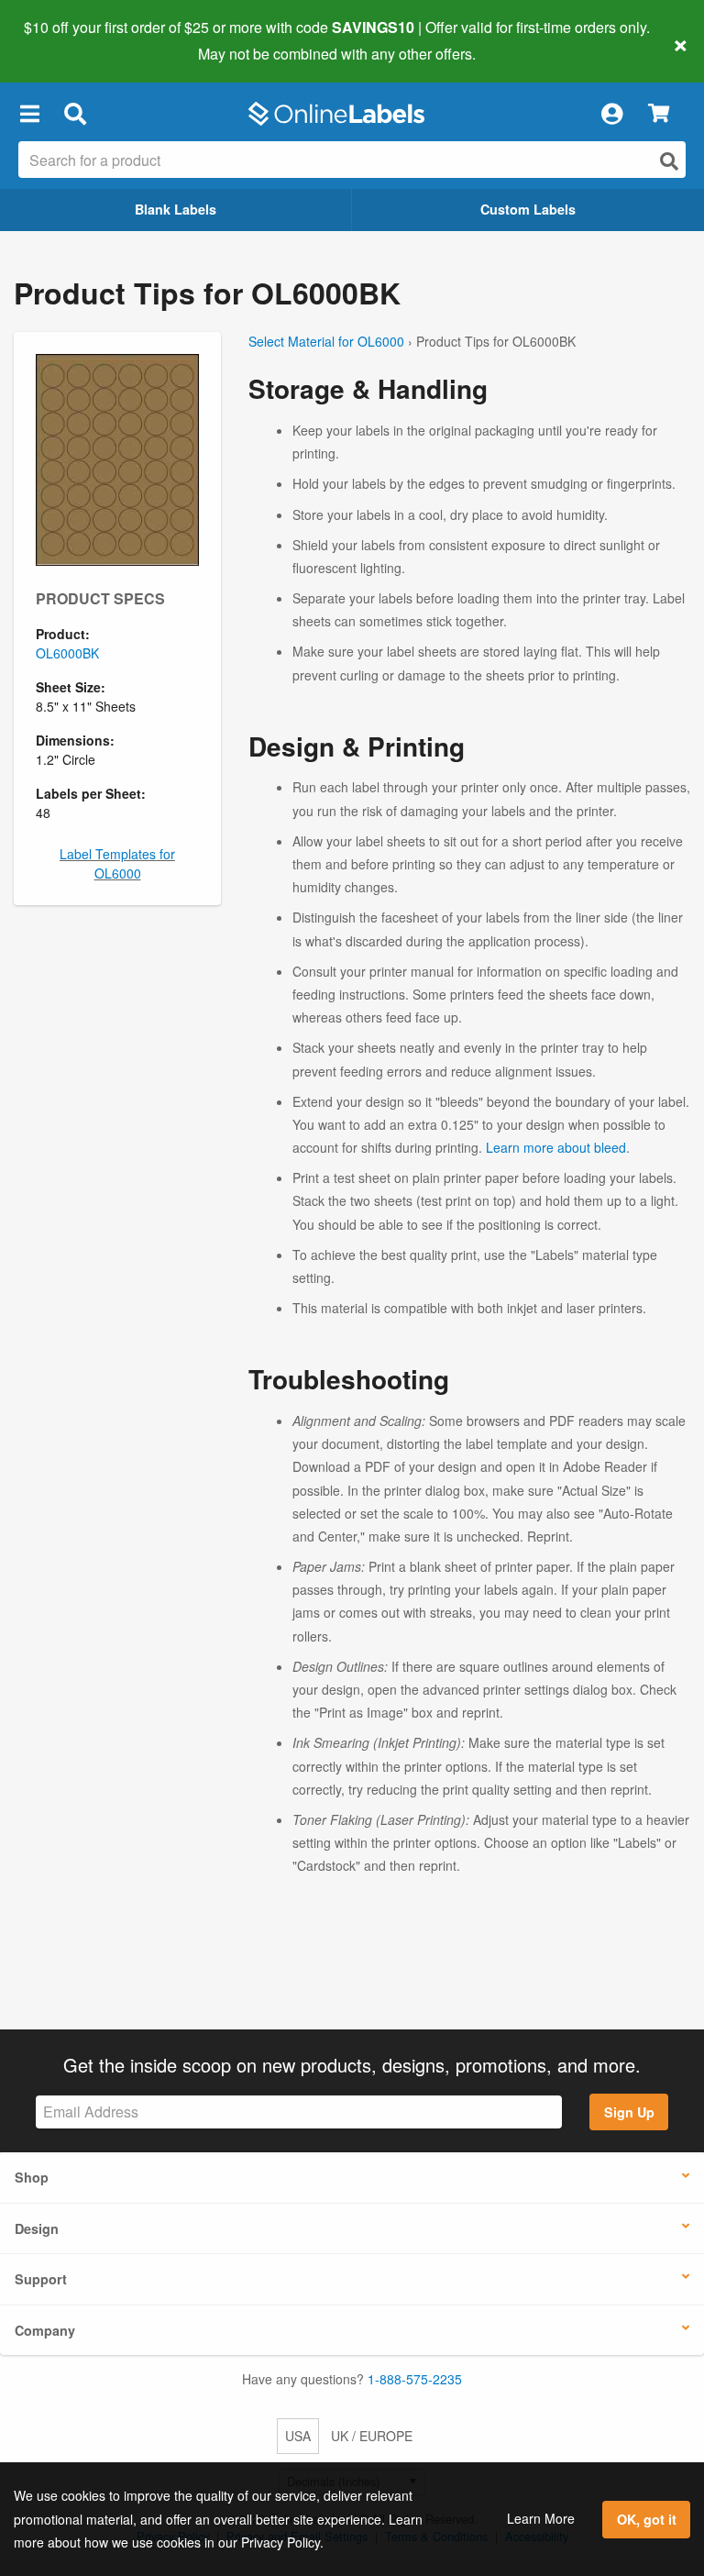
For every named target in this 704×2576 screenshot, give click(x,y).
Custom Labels (528, 209)
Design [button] (37, 2228)
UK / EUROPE (372, 2436)
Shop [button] (32, 2177)
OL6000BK (67, 653)
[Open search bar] (75, 114)
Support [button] (41, 2279)
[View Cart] (659, 114)
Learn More (541, 2518)
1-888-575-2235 (415, 2379)
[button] (29, 114)
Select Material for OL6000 (326, 341)
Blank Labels (176, 209)
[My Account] (611, 114)
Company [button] (45, 2330)
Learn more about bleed (556, 1147)
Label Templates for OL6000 (117, 863)
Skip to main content (66, 40)
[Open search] (669, 161)
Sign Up (629, 2112)
